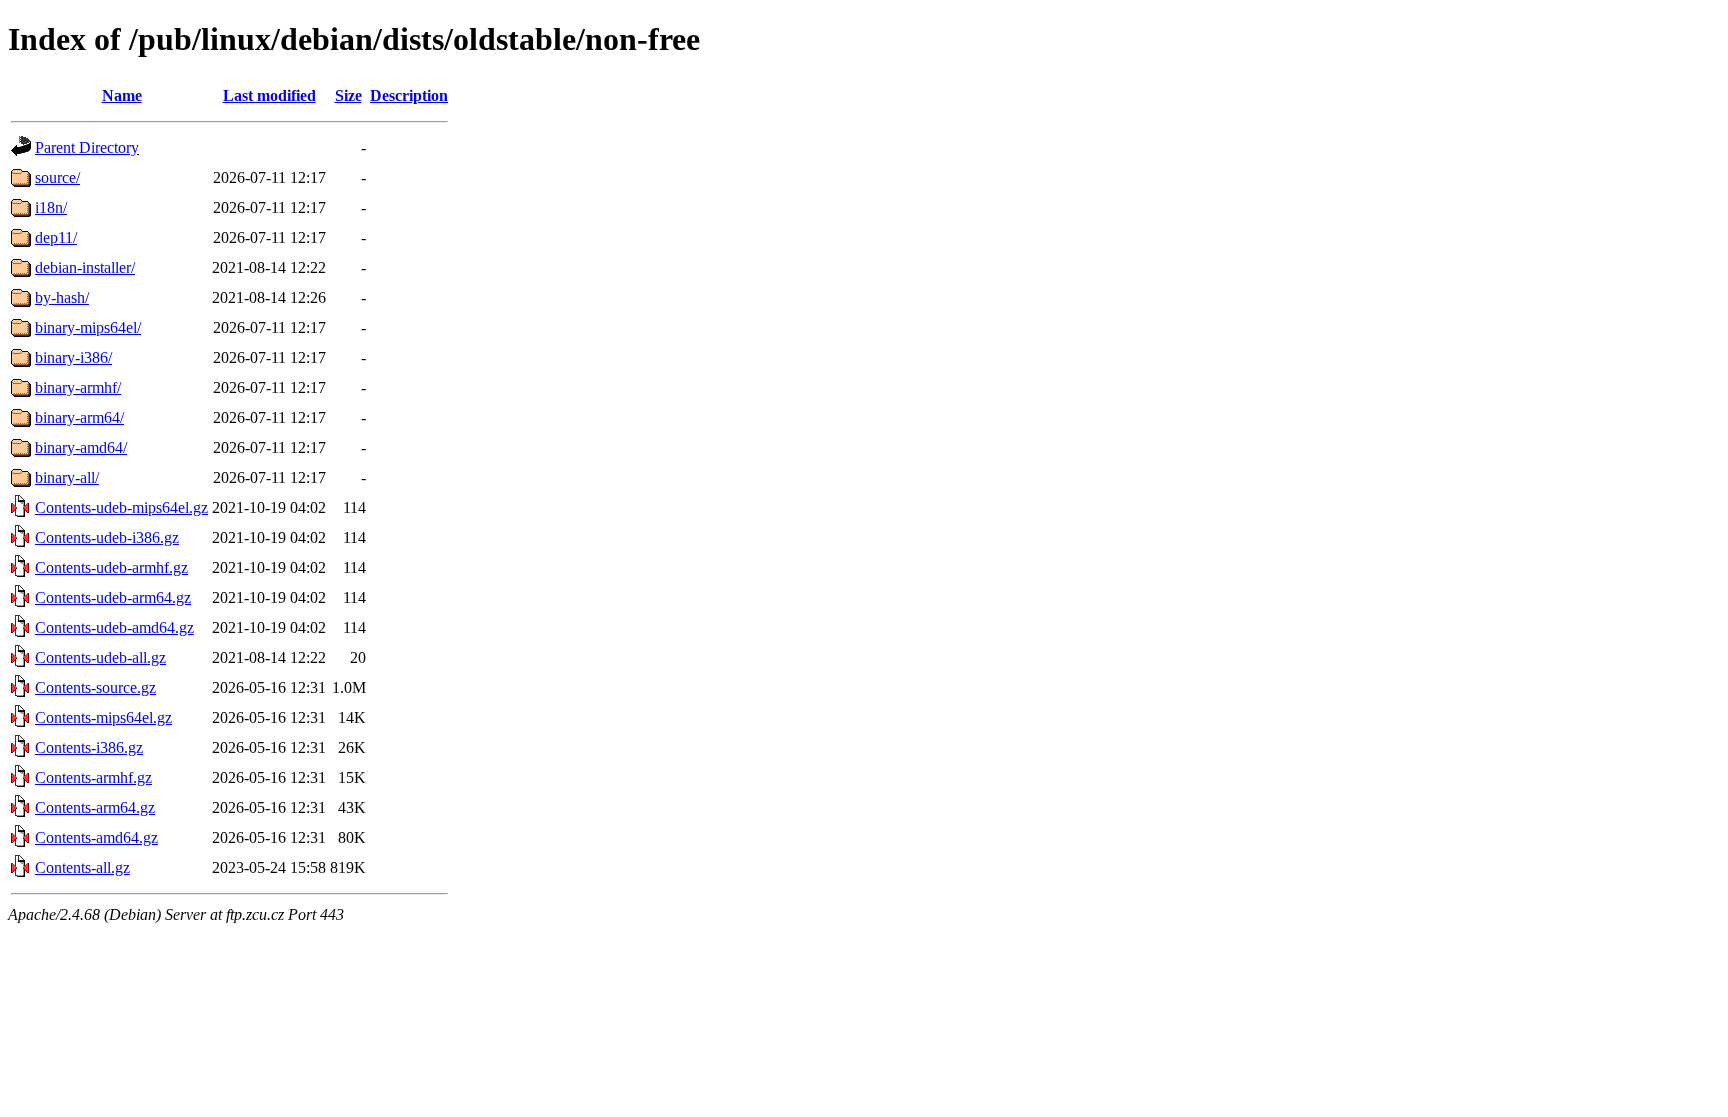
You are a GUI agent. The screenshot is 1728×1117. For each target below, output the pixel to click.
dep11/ (56, 237)
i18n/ (51, 207)
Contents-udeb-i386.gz (107, 537)
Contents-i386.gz (89, 747)
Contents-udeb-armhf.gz (111, 567)
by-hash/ (62, 297)
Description (409, 95)
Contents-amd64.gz (96, 837)
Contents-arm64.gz (95, 807)
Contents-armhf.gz (93, 777)
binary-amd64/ (81, 447)
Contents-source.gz (95, 687)
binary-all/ (67, 477)
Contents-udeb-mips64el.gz (121, 507)
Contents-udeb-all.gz (100, 657)
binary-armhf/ (78, 387)
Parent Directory (87, 147)
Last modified (269, 95)
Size (348, 95)
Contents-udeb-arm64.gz (113, 597)
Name (122, 95)
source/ (57, 177)
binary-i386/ (73, 357)
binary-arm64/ (79, 417)
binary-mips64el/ (88, 327)
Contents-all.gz (82, 867)
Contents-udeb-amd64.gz (114, 627)
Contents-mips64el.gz (103, 717)
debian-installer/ (85, 267)
